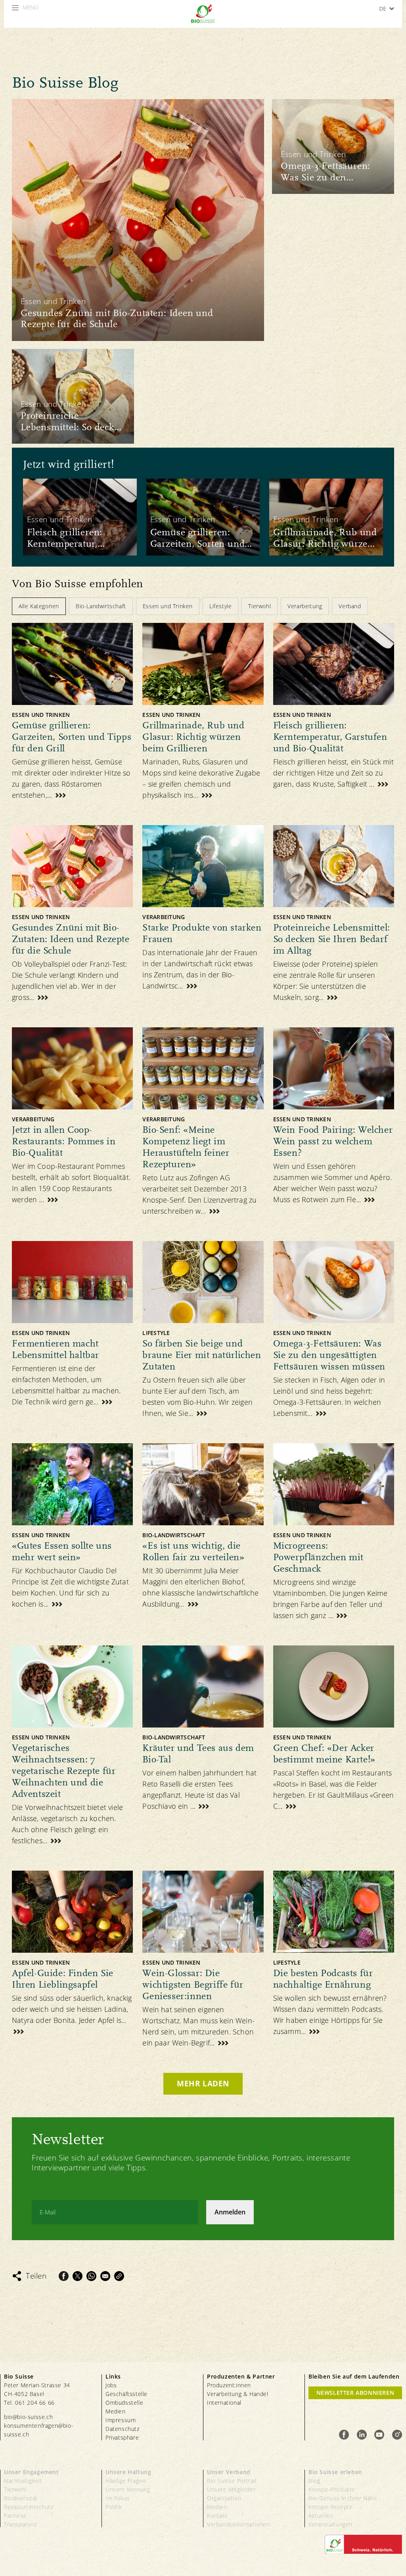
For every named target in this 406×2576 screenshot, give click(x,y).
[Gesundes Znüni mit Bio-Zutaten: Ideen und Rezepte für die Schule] (138, 220)
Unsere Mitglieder (231, 2489)
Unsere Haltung (128, 2472)
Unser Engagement (32, 2472)
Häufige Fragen (125, 2481)
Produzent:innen (229, 2385)
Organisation (224, 2498)
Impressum (121, 2420)
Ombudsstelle (124, 2403)
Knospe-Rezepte (330, 2507)
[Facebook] (64, 2276)
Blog (314, 2481)
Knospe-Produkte (332, 2489)
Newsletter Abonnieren (355, 2393)
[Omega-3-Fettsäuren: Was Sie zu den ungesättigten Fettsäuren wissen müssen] (333, 147)
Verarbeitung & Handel (238, 2394)
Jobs (111, 2385)
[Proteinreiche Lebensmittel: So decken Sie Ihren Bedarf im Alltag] (73, 396)
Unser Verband (229, 2472)
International (224, 2403)
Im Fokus (118, 2498)
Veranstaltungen (330, 2524)
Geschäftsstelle (126, 2394)
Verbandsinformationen (238, 2524)
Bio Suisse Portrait (232, 2481)
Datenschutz (123, 2429)
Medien (116, 2411)
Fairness (15, 2516)
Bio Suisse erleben (335, 2472)
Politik (114, 2507)
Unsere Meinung (128, 2489)
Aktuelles (321, 2516)
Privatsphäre (122, 2437)
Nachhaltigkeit (23, 2481)
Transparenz (20, 2524)
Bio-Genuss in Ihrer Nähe (343, 2498)
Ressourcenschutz (29, 2507)
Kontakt (217, 2516)
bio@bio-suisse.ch (28, 2417)
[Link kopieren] (119, 2276)
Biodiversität (21, 2498)
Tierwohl (15, 2489)
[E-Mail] (105, 2276)
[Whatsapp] (91, 2276)
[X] (78, 2276)
